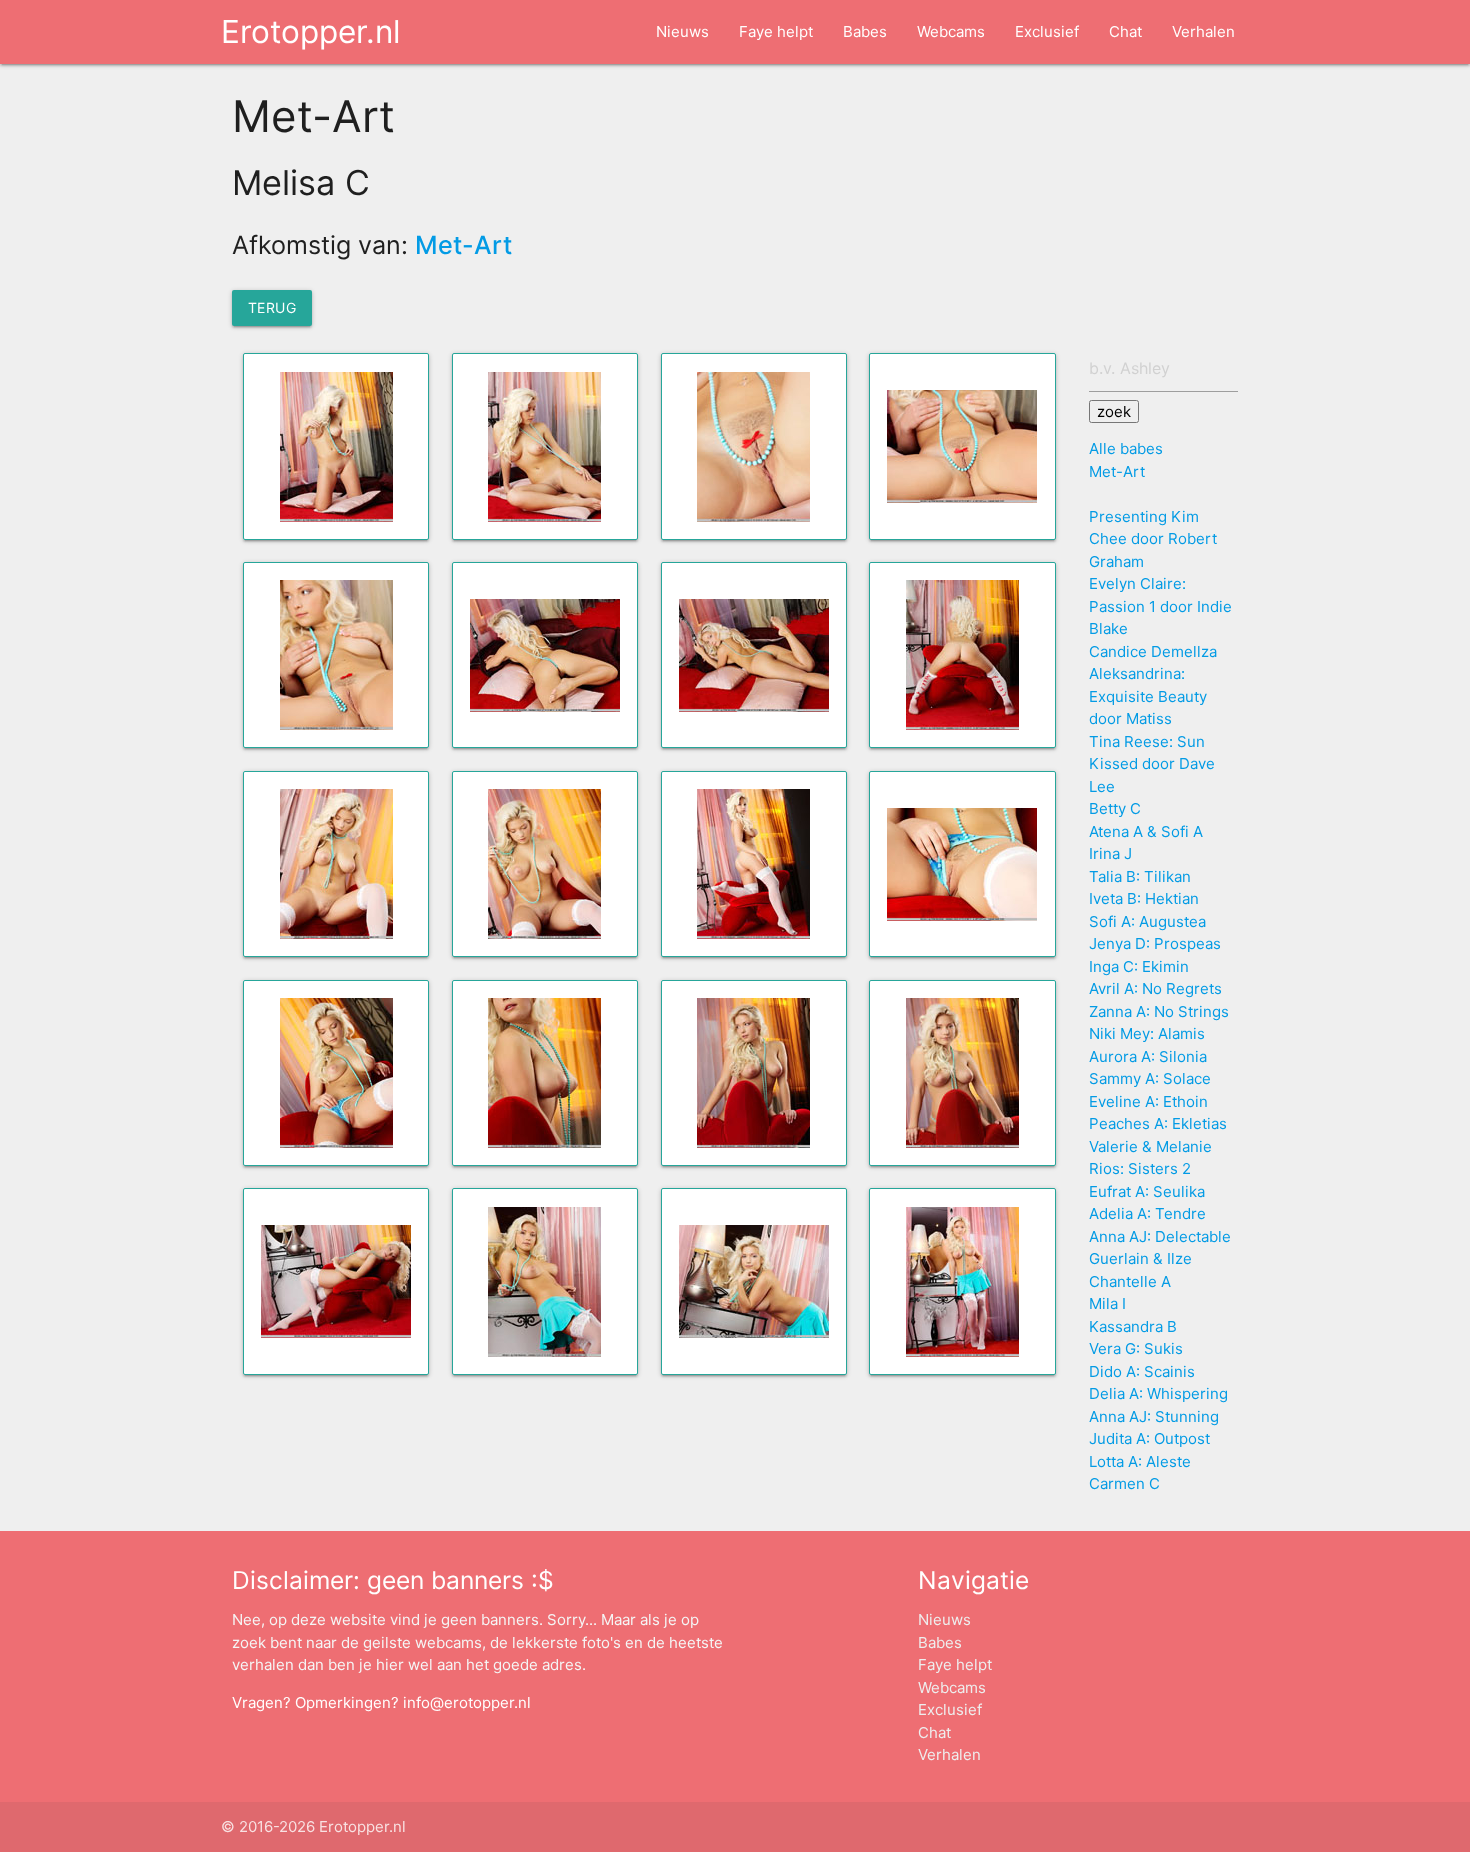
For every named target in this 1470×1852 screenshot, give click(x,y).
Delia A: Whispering (1158, 1393)
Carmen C (1124, 1483)
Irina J (1110, 853)
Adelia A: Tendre (1147, 1213)
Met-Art (463, 245)
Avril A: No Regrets (1155, 988)
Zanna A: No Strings (1159, 1011)
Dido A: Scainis (1142, 1371)
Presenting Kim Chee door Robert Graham (1153, 539)
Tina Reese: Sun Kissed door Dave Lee (1152, 764)
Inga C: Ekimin (1139, 966)
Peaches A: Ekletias (1158, 1123)
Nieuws (682, 31)
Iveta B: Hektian (1144, 898)
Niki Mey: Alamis (1147, 1033)
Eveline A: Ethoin (1148, 1101)
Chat (1125, 31)
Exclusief (1047, 31)
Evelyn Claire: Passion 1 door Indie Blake (1160, 606)
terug (272, 307)
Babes (865, 31)
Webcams (951, 31)
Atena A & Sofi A (1146, 831)
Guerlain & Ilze (1140, 1258)
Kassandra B (1133, 1326)
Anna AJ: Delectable (1160, 1236)
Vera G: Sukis (1136, 1348)
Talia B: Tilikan (1140, 876)
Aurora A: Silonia (1148, 1056)
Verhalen (1203, 31)
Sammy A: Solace (1150, 1078)
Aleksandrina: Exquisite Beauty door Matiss (1148, 696)
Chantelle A (1130, 1281)
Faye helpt (776, 31)
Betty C (1115, 808)
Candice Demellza (1153, 651)
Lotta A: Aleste (1140, 1461)
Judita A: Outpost (1149, 1438)
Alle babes (1126, 448)
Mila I (1107, 1303)
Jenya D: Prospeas (1155, 943)
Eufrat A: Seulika (1147, 1191)
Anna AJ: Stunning (1154, 1416)
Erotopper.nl (310, 31)
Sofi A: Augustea (1147, 921)
